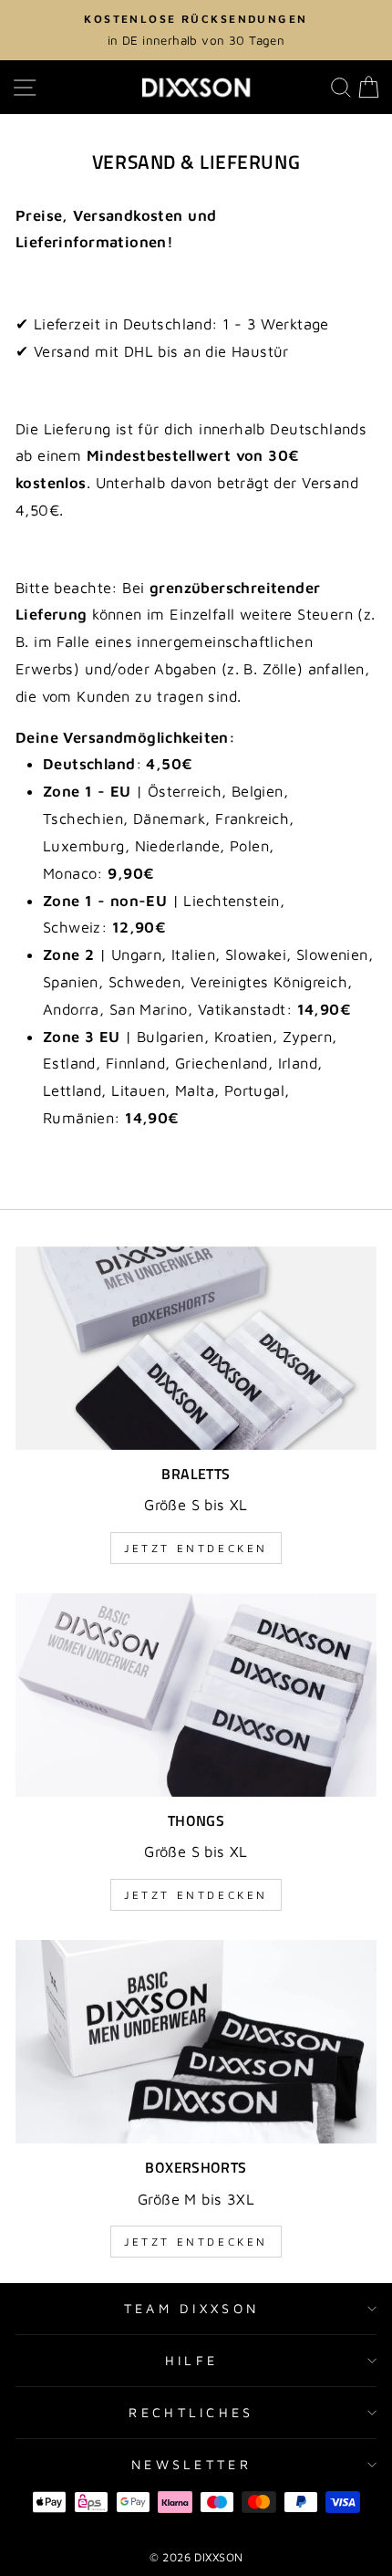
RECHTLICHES (191, 2412)
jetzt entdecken (196, 1548)
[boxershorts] (196, 2042)
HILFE (192, 2360)
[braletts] (196, 1348)
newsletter (191, 2464)
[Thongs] (196, 1695)
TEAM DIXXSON (192, 2308)
